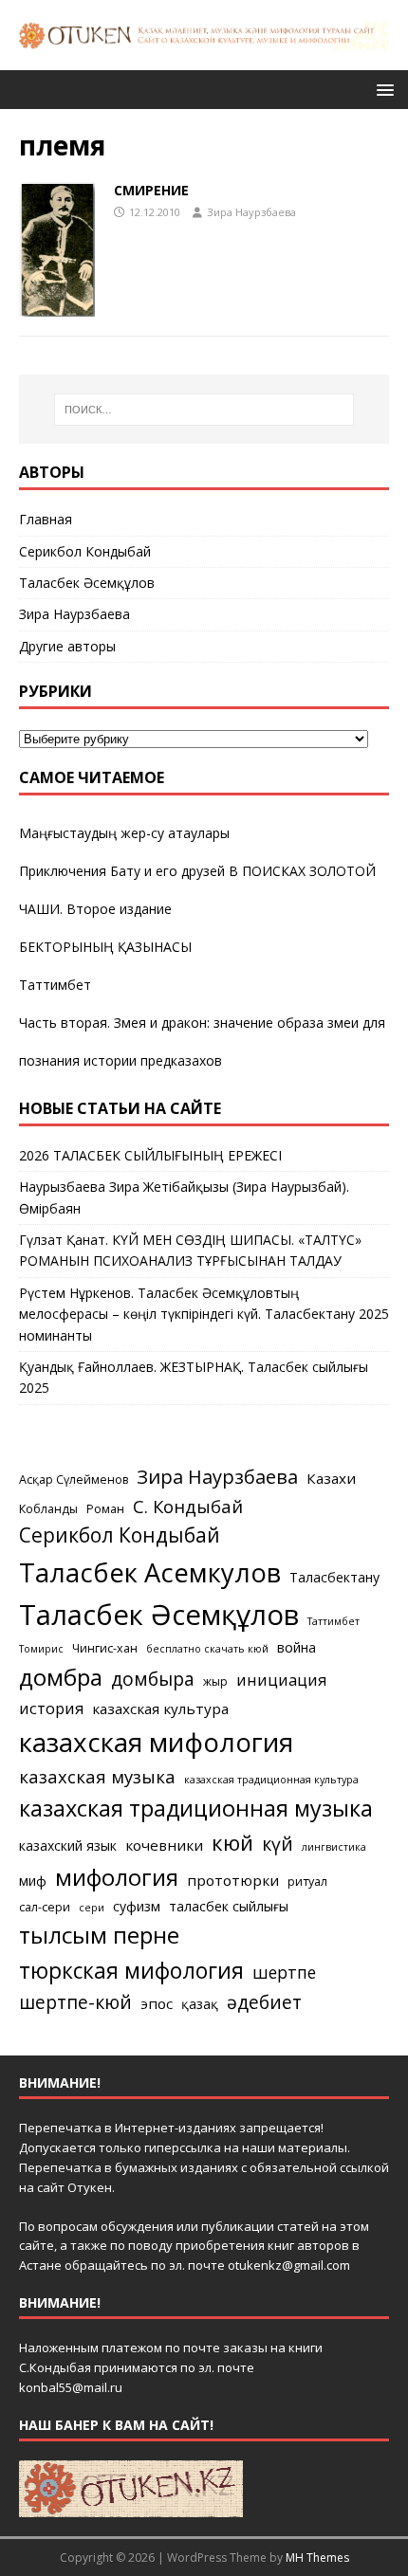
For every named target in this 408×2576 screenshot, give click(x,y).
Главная (46, 519)
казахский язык (68, 1845)
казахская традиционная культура (271, 1780)
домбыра (153, 1679)
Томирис (41, 1649)
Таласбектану (334, 1577)
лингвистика (334, 1847)
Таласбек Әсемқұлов (87, 583)
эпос (157, 2003)
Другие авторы (67, 646)
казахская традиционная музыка (196, 1808)
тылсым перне (99, 1935)
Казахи (331, 1478)
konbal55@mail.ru (71, 2387)
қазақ (200, 2004)
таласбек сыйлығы (229, 1906)
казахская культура (160, 1708)
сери (92, 1908)
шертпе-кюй (75, 2002)
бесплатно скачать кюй (207, 1649)
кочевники (164, 1845)
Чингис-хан (105, 1648)
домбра (61, 1677)
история (51, 1708)
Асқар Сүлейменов (74, 1480)
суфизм (137, 1906)
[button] (382, 89)
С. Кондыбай (188, 1506)
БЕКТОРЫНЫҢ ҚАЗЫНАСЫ (105, 947)
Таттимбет (55, 985)
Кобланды (48, 1509)
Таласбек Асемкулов (150, 1572)
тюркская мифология (131, 1971)
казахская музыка (97, 1776)
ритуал (307, 1882)
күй (278, 1844)
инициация (281, 1680)
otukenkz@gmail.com (289, 2265)
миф (33, 1881)
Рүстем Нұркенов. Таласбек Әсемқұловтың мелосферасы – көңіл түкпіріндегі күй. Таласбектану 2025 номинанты (204, 1314)
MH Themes (317, 2558)
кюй (232, 1842)
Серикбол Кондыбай (85, 551)
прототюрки (233, 1880)
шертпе (284, 1972)
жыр (215, 1681)
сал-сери (45, 1907)
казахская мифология (156, 1742)
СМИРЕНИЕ (151, 190)
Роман (105, 1509)
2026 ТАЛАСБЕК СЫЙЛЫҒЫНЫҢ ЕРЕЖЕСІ (150, 1155)
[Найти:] (204, 410)
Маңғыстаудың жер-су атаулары (124, 833)
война (297, 1647)
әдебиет (264, 2002)
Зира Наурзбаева (251, 212)
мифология (117, 1877)
